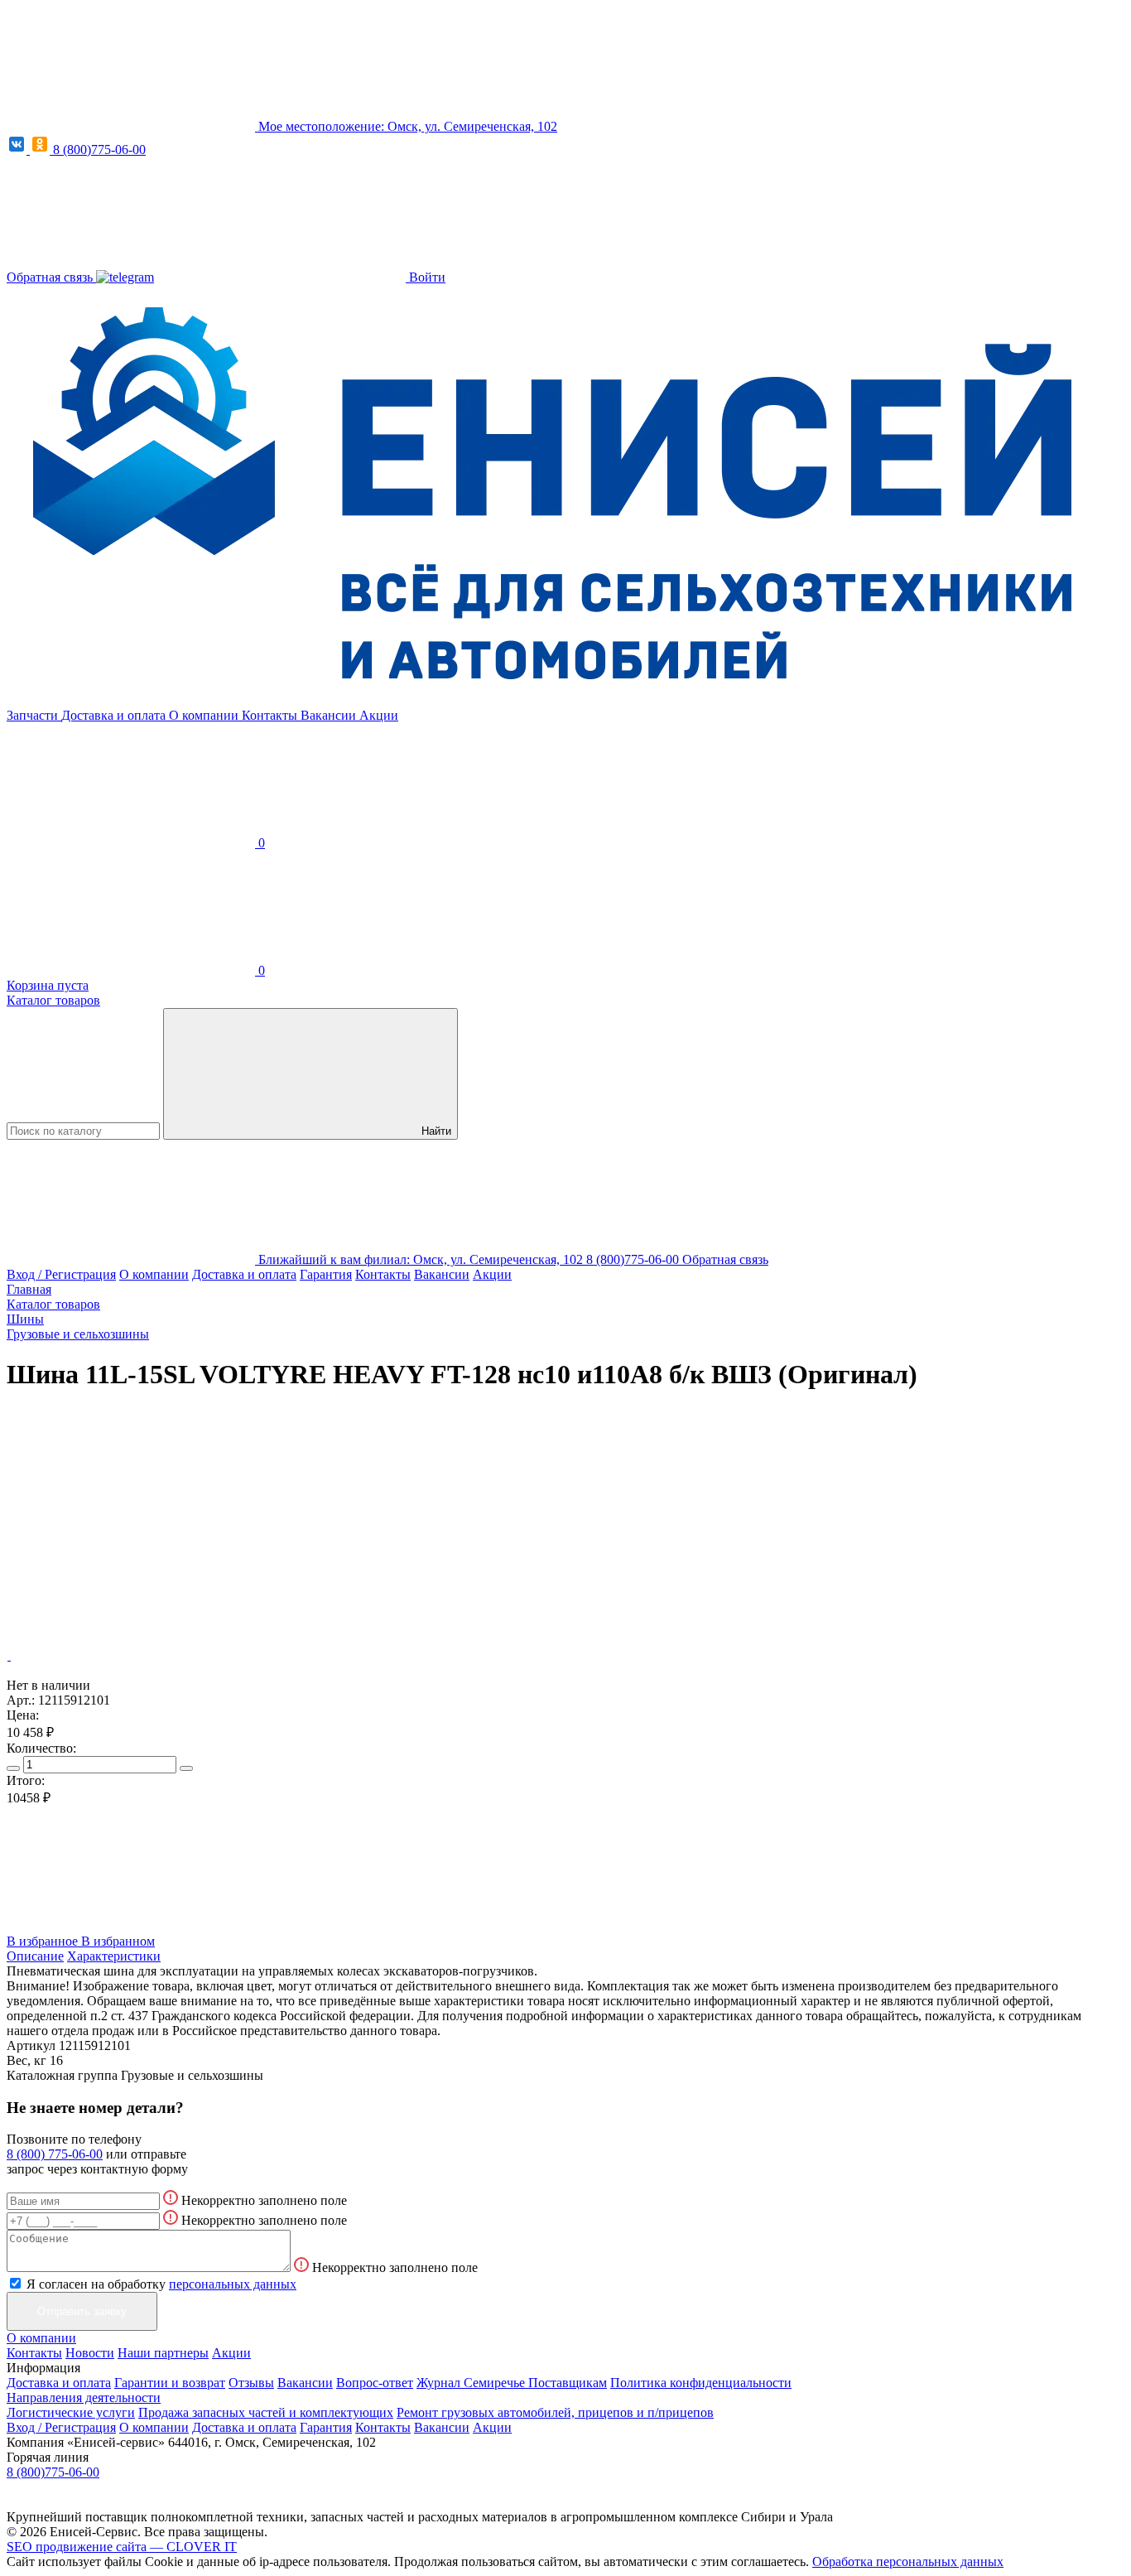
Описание (35, 1956)
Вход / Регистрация (61, 1274)
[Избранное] (131, 1528)
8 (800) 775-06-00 (55, 2154)
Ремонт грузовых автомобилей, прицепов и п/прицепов (555, 2412)
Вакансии (330, 715)
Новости (90, 2353)
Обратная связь (51, 277)
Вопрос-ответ (375, 2383)
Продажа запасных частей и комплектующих (266, 2412)
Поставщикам (568, 2383)
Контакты (271, 715)
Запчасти (34, 715)
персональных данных (233, 2284)
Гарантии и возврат (170, 2383)
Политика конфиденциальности (701, 2383)
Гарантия (326, 1274)
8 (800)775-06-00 (99, 150)
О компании (205, 715)
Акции (379, 715)
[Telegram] (125, 277)
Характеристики (114, 1956)
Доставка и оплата (115, 715)
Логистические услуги (71, 2412)
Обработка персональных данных (908, 2562)
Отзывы (251, 2383)
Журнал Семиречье (472, 2383)
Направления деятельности (84, 2398)
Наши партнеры (163, 2353)
